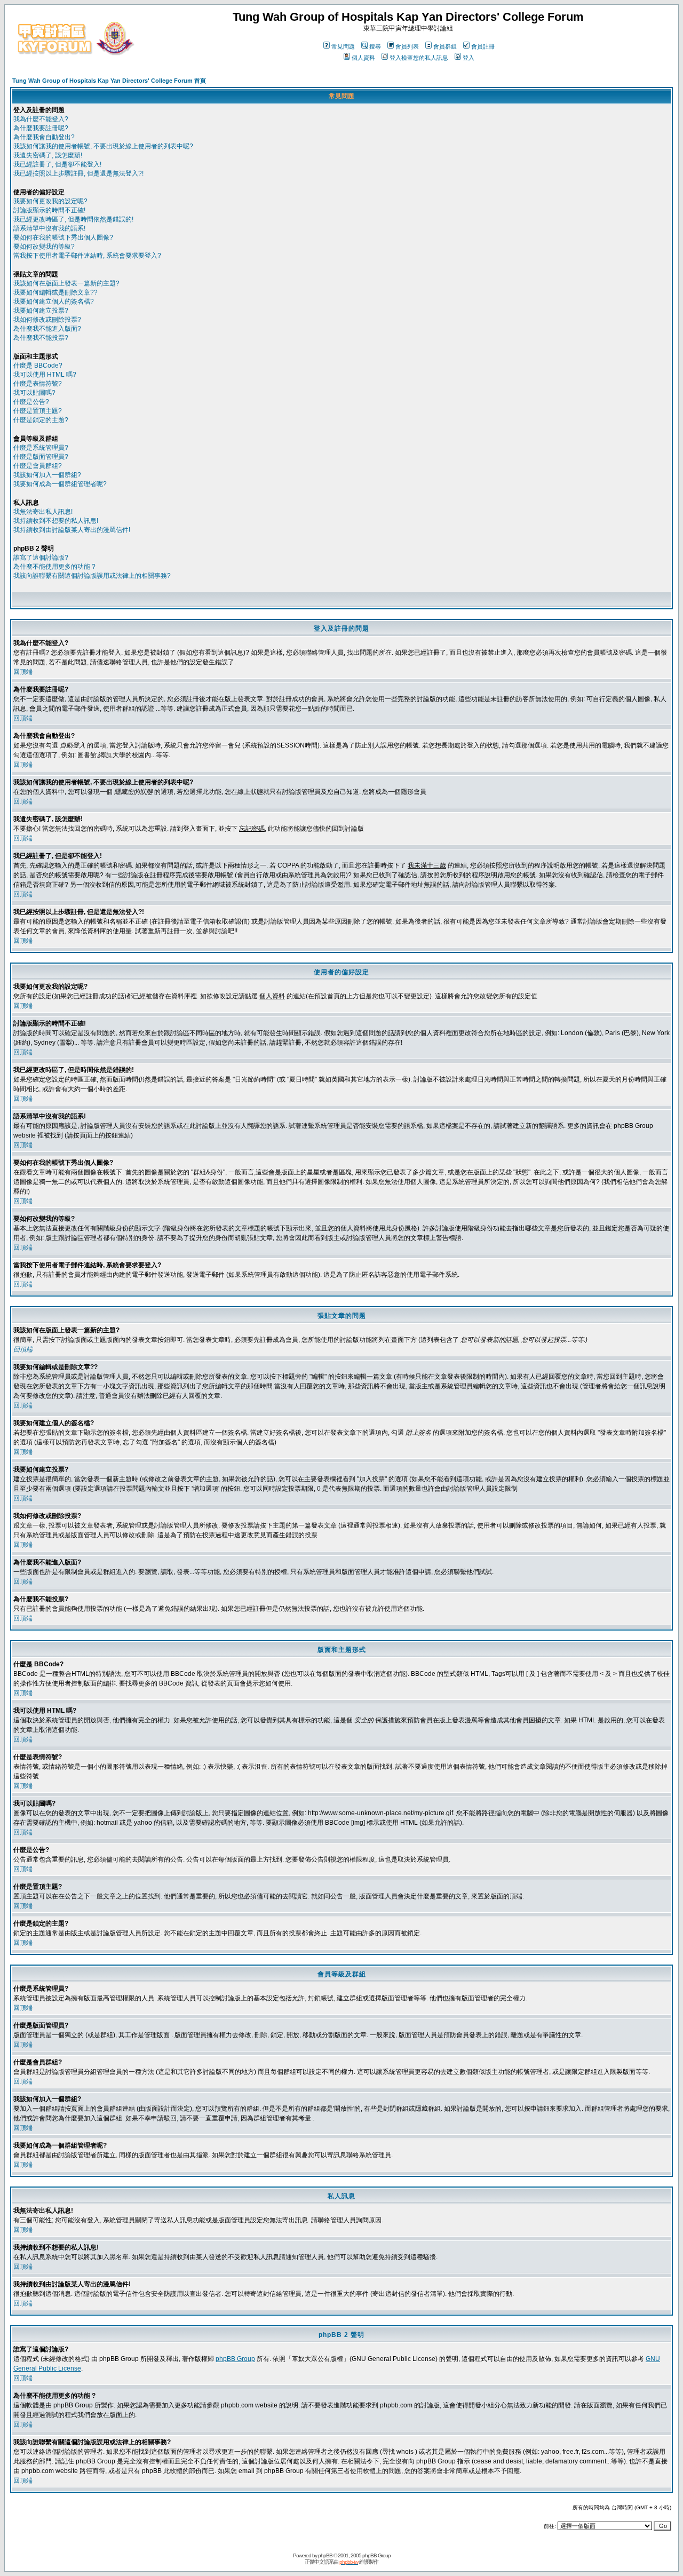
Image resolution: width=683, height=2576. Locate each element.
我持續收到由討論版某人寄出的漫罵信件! (72, 530)
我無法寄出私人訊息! (43, 512)
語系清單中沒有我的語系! (49, 228)
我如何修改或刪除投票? (47, 320)
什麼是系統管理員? (41, 448)
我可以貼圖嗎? (34, 393)
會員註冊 (483, 46)
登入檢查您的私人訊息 (419, 58)
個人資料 (363, 58)
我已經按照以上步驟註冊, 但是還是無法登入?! (78, 173)
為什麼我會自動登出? (44, 137)
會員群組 (445, 46)
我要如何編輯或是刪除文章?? (55, 292)
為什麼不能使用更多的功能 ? (54, 567)
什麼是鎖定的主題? (41, 420)
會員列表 (407, 46)
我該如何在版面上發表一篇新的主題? (66, 283)
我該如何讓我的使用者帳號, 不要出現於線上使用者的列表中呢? (103, 146)
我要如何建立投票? (41, 311)
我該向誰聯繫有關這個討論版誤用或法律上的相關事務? (92, 576)
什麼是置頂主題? (38, 411)
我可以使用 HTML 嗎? (45, 375)
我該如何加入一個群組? (47, 475)
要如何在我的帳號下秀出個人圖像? (63, 237)
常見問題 (343, 46)
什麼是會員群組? (38, 466)
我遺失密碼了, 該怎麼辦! (48, 155)
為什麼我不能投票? (41, 338)
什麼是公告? (31, 402)
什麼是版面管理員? (41, 457)
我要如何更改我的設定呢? (50, 201)
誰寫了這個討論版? (41, 558)
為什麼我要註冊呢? (41, 128)
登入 (468, 58)
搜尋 (375, 46)
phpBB (325, 2555)
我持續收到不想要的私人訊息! (56, 521)
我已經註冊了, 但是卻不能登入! (57, 164)
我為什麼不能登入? (41, 119)
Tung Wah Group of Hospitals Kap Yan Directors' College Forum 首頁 (109, 81)
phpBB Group (235, 2359)
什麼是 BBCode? (38, 365)
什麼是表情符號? (38, 384)
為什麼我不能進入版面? (47, 329)
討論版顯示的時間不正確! (49, 210)
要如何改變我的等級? (44, 247)
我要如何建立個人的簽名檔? (54, 301)
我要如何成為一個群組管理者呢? (60, 484)
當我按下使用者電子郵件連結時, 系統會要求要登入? (87, 256)
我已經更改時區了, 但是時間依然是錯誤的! (73, 219)
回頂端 (23, 672)
